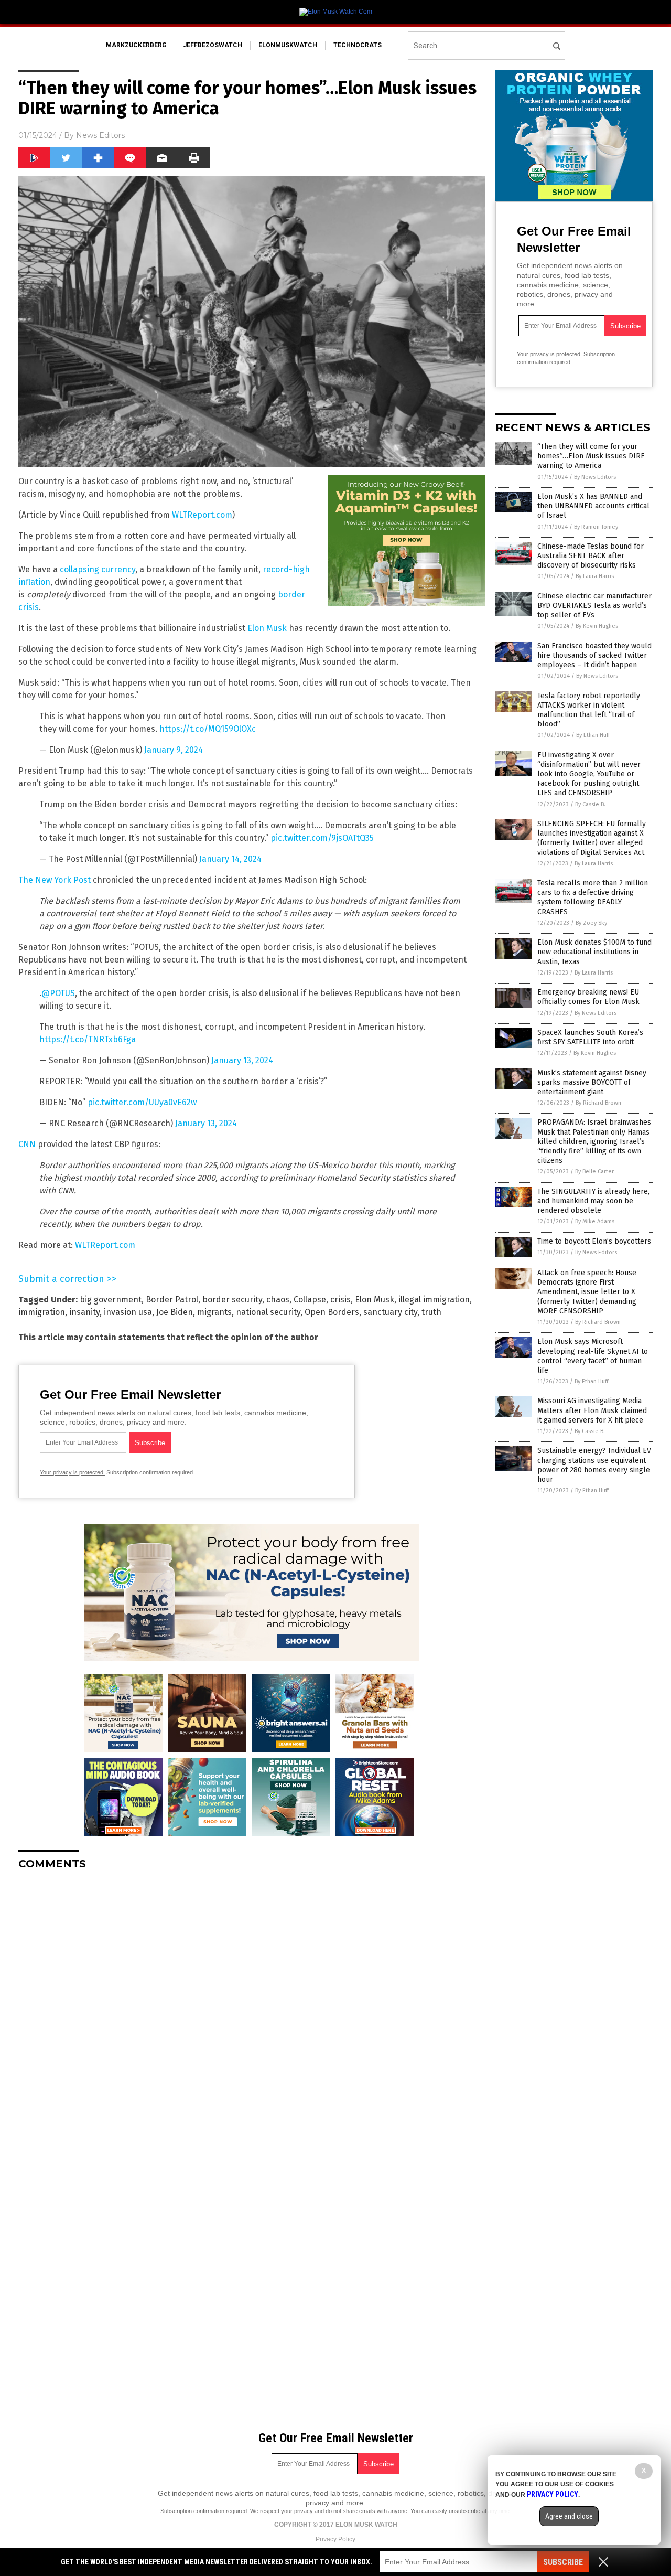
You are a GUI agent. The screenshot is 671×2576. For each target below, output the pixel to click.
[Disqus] (252, 2010)
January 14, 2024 (230, 859)
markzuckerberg (136, 45)
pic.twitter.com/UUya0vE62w (142, 1102)
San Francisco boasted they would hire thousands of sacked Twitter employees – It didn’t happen (594, 655)
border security (232, 1300)
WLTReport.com (202, 515)
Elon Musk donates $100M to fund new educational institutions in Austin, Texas (594, 952)
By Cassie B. (590, 804)
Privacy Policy (335, 2539)
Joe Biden (175, 1312)
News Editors (100, 135)
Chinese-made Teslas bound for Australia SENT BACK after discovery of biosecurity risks (591, 556)
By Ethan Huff (593, 735)
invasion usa (128, 1312)
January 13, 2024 (242, 1060)
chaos (278, 1300)
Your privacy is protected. (72, 1472)
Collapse (310, 1300)
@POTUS (58, 993)
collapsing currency (98, 569)
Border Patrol (172, 1300)
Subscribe (563, 2562)
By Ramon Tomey (596, 527)
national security (268, 1312)
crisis (340, 1300)
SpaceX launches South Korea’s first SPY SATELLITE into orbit (590, 1037)
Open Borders (332, 1312)
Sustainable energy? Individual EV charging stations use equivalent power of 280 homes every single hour (594, 1465)
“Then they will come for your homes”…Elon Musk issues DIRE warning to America (591, 456)
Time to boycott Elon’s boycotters (594, 1241)
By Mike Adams (595, 1221)
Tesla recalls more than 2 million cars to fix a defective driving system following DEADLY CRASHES (593, 897)
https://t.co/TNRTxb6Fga (88, 1039)
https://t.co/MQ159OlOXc (208, 729)
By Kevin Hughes (597, 626)
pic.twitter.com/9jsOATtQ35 (322, 838)
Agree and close (569, 2516)
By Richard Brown (598, 1103)
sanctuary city (390, 1312)
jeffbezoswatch (213, 45)
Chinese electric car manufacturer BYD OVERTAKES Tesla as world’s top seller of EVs (594, 606)
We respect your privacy (282, 2511)
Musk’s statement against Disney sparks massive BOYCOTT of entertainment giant (592, 1082)
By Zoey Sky (591, 923)
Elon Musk (267, 628)
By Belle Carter (594, 1172)
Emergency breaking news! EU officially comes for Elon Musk (588, 997)
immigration (42, 1312)
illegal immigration (434, 1300)
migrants (214, 1312)
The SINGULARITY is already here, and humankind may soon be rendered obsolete (593, 1201)
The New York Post (55, 880)
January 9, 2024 (174, 750)
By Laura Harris (595, 576)
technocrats (358, 45)
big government (111, 1300)
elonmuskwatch (288, 45)
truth (431, 1312)
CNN (27, 1144)
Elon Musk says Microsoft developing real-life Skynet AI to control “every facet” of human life (593, 1356)
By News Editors (595, 477)
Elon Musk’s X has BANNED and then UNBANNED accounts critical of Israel (593, 506)
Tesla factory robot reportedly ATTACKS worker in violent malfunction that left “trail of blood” (589, 710)
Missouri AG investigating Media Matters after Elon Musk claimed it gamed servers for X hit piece (592, 1410)
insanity (84, 1312)
